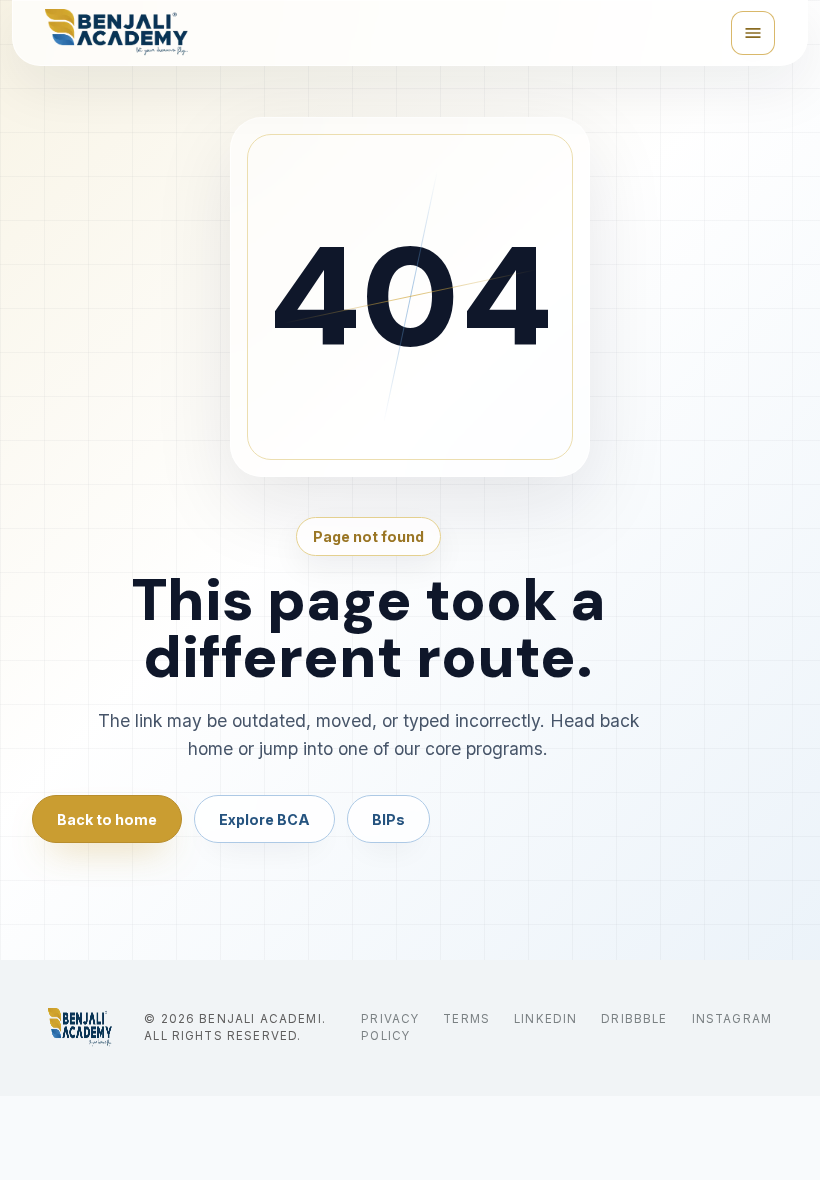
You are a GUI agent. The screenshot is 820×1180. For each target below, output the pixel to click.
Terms (466, 1019)
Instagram (732, 1019)
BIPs (388, 819)
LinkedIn (545, 1019)
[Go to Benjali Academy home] (80, 1028)
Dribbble (634, 1019)
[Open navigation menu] (753, 33)
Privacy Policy (390, 1027)
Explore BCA (264, 819)
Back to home (107, 819)
